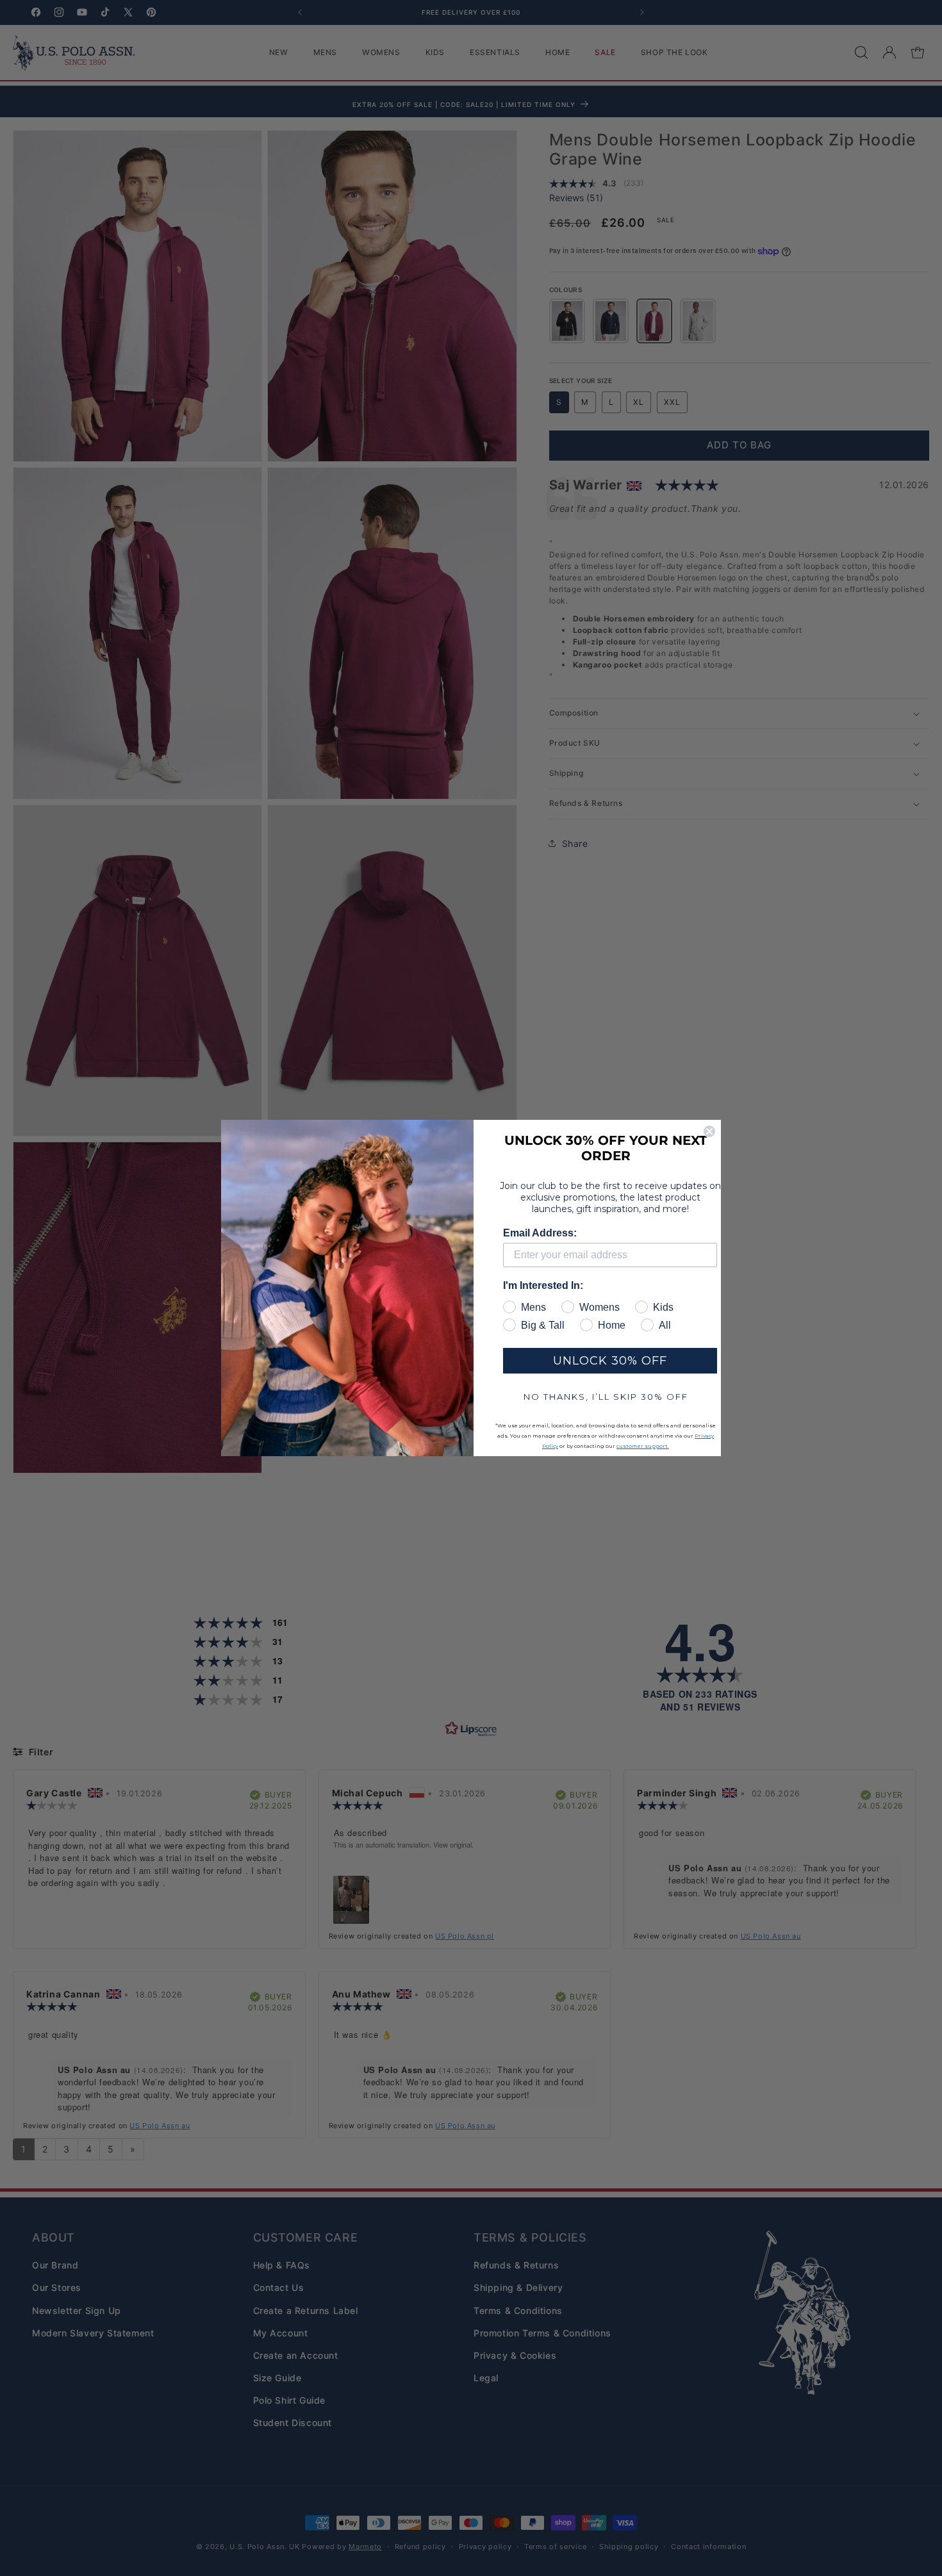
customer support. (643, 1446)
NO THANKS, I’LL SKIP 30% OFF (606, 1397)
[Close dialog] (709, 1131)
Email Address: (540, 1233)
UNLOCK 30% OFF (610, 1361)
